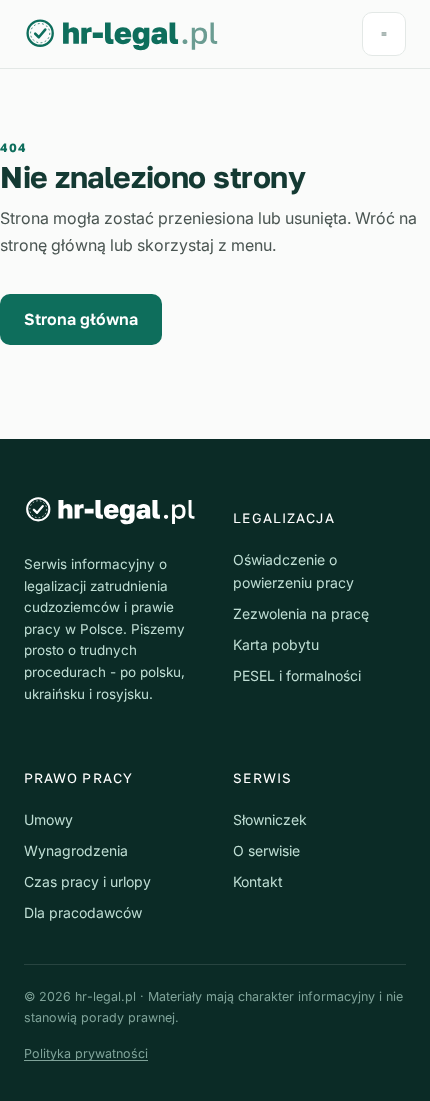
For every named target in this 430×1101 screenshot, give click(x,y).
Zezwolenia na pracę (301, 613)
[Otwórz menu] (384, 34)
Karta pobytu (276, 644)
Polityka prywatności (86, 1053)
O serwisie (266, 850)
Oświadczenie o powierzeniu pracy (293, 571)
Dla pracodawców (83, 912)
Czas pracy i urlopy (87, 881)
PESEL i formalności (297, 675)
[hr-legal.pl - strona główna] (122, 34)
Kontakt (258, 881)
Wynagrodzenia (76, 850)
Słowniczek (270, 819)
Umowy (48, 819)
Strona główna (81, 319)
